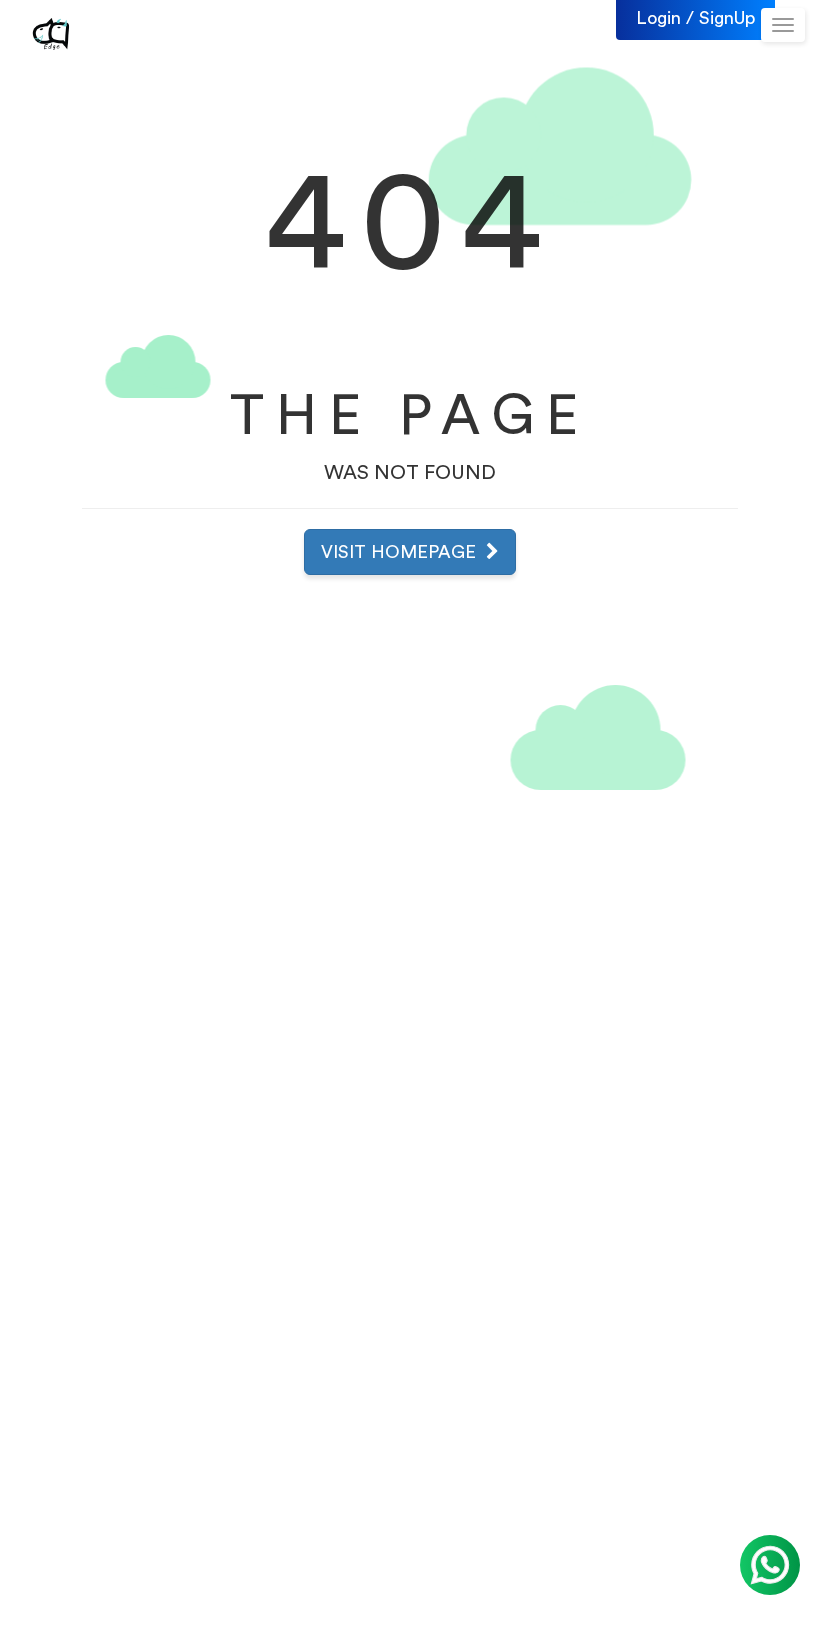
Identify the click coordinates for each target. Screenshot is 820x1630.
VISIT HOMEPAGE (403, 552)
